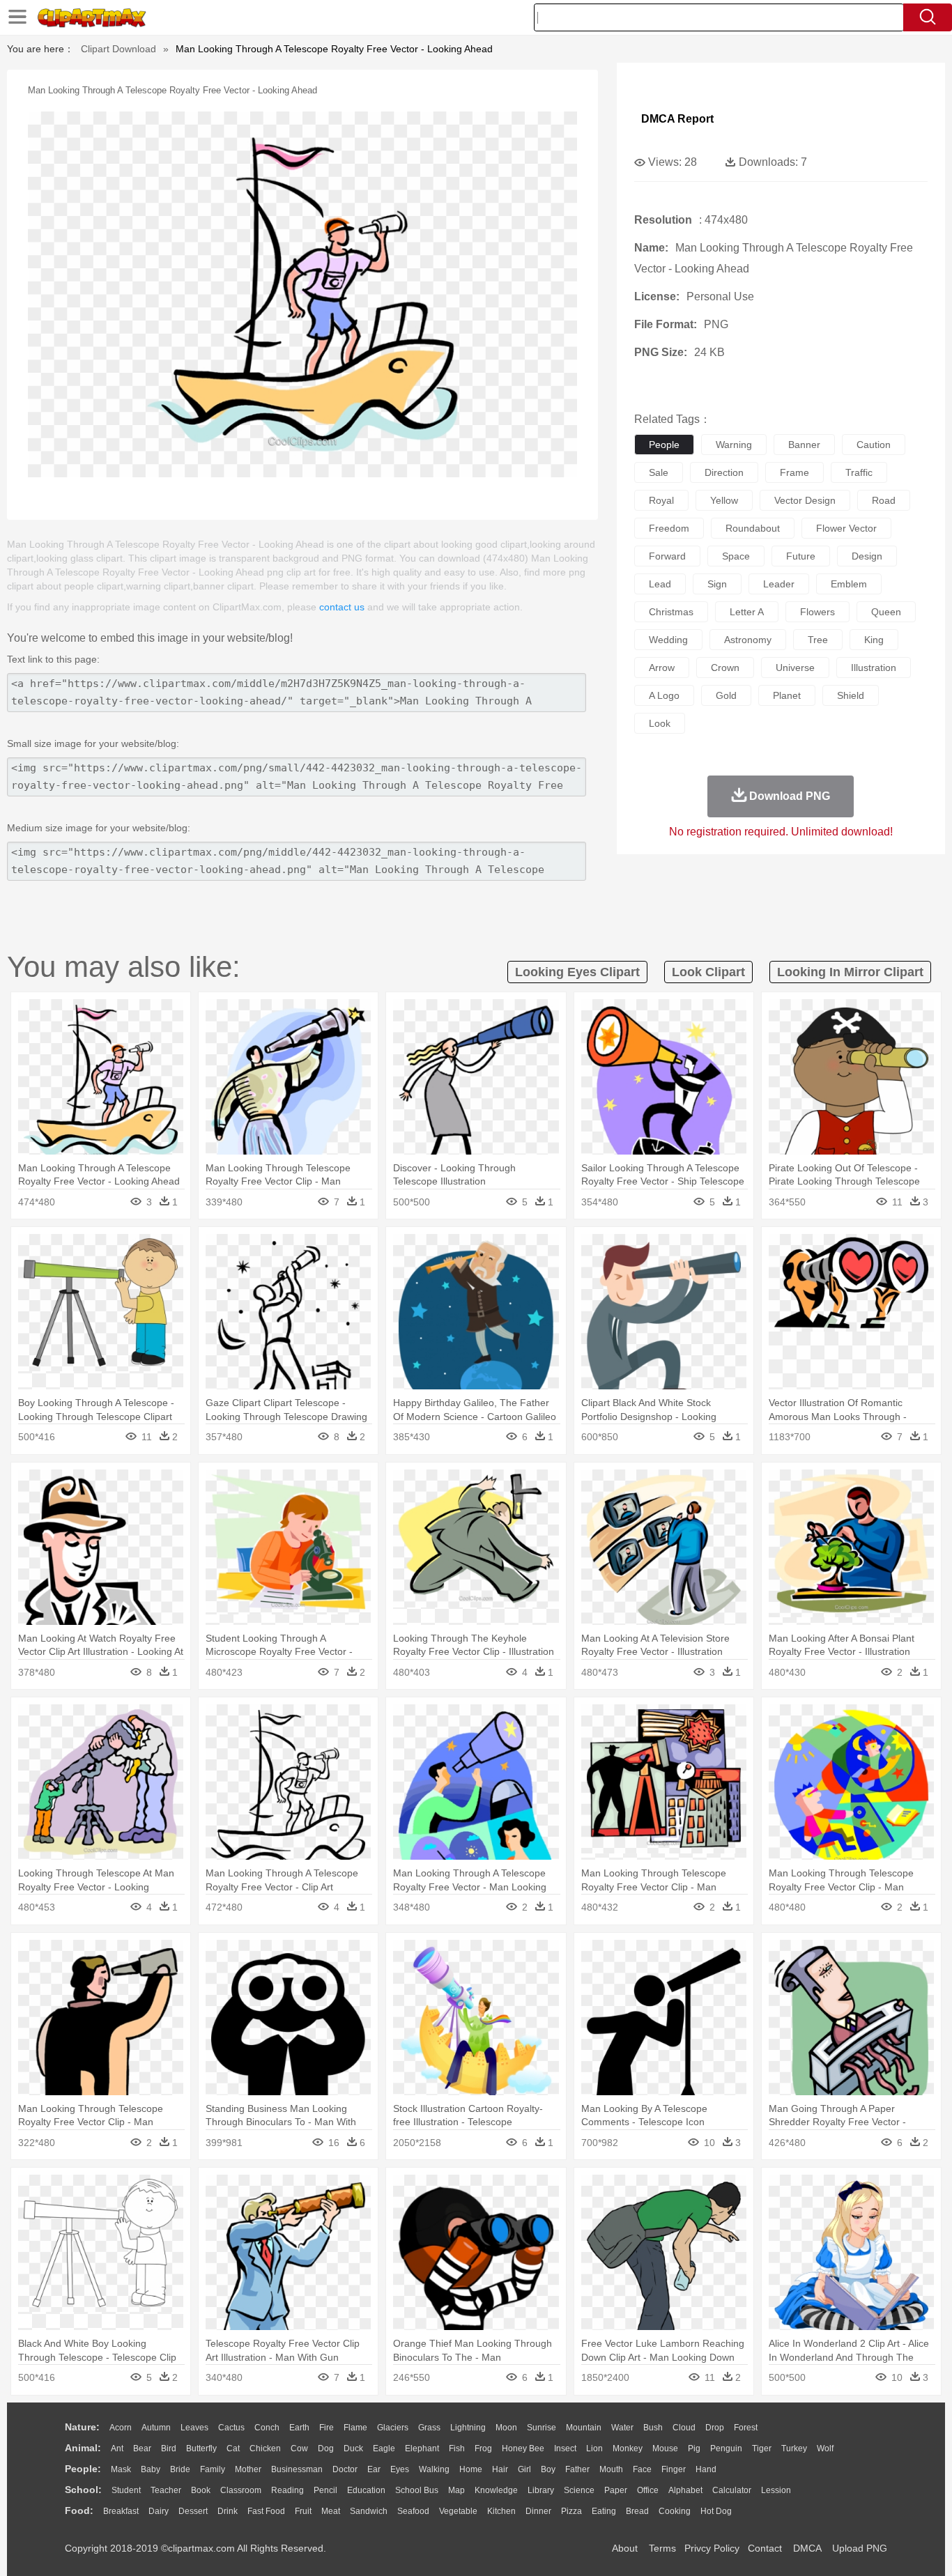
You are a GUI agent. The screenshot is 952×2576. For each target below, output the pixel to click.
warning (734, 445)
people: (83, 2469)
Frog (483, 2448)
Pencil (325, 2490)
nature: (82, 2427)
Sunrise (542, 2428)
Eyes (400, 2469)
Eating (604, 2511)
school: (83, 2490)
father (577, 2469)
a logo (664, 695)
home (471, 2469)
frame (794, 472)
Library (541, 2490)
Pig (694, 2448)
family (213, 2469)
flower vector (846, 528)
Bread (637, 2511)
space (736, 556)
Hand (706, 2469)
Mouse (665, 2448)
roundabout (753, 528)
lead (660, 584)
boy (548, 2469)
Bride (180, 2469)
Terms (662, 2548)
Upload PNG (860, 2548)
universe (795, 668)
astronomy (748, 640)
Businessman (297, 2469)
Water (622, 2428)
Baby (151, 2469)
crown (725, 668)
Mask (121, 2469)
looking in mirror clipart (850, 972)
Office (648, 2490)
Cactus (231, 2428)
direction (724, 472)
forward (667, 556)
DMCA (807, 2548)
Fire (327, 2428)
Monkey (628, 2448)
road (884, 500)
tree (818, 640)
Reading (287, 2490)
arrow (662, 668)
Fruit (303, 2511)
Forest (746, 2428)
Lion (594, 2448)
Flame (355, 2428)
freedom (669, 528)
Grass (429, 2428)
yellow (724, 500)
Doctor (345, 2469)
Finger (674, 2469)
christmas (671, 612)
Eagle (384, 2448)
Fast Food (266, 2511)
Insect (565, 2448)
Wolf (825, 2448)
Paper (616, 2490)
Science (579, 2490)
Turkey (794, 2448)
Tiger (762, 2448)
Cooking (675, 2511)
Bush (653, 2428)
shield (851, 695)
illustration (874, 668)
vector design (805, 500)
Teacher (166, 2490)
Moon (506, 2428)
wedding (668, 640)
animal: (83, 2448)
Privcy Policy (712, 2548)
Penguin (726, 2448)
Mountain (584, 2428)
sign (717, 584)
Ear (374, 2469)
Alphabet (685, 2490)
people (664, 445)
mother (248, 2469)
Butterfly (201, 2448)
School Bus (417, 2490)
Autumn (156, 2428)
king (874, 640)
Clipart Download (118, 49)
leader (779, 584)
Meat (331, 2511)
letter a (747, 612)
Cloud (684, 2428)
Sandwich (369, 2511)
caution (874, 445)
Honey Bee (523, 2448)
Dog (326, 2448)
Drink (228, 2511)
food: (79, 2511)
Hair (500, 2469)
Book (201, 2490)
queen (886, 612)
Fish (457, 2448)
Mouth (611, 2469)
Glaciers (393, 2428)
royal (661, 500)
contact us (342, 607)
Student (126, 2490)
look (660, 723)
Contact (765, 2548)
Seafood (413, 2511)
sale (659, 472)
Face (642, 2469)
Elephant (422, 2448)
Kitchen (501, 2511)
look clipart (708, 972)
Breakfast (121, 2511)
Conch (267, 2428)
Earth (299, 2428)
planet (787, 695)
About (625, 2548)
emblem (849, 584)
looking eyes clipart (577, 972)
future (801, 556)
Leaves (194, 2428)
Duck (353, 2448)
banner (804, 445)
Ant (117, 2448)
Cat (233, 2448)
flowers (817, 612)
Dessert (193, 2511)
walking (434, 2469)
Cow (299, 2448)
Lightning (468, 2428)
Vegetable (458, 2511)
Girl (524, 2469)
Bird (169, 2448)
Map (456, 2490)
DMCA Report (677, 119)
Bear (142, 2448)
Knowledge (496, 2490)
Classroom (241, 2490)
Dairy (159, 2511)
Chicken (265, 2448)
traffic (859, 472)
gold (726, 695)
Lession (776, 2490)
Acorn (121, 2428)
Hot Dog (716, 2511)
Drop (715, 2428)
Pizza (571, 2511)
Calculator (732, 2490)
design (867, 556)
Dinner (538, 2511)
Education (366, 2490)
